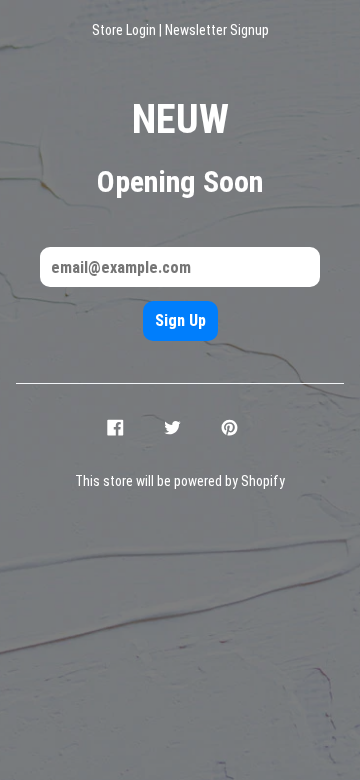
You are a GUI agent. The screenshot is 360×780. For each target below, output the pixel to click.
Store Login (124, 30)
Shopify (263, 481)
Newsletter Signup (217, 30)
